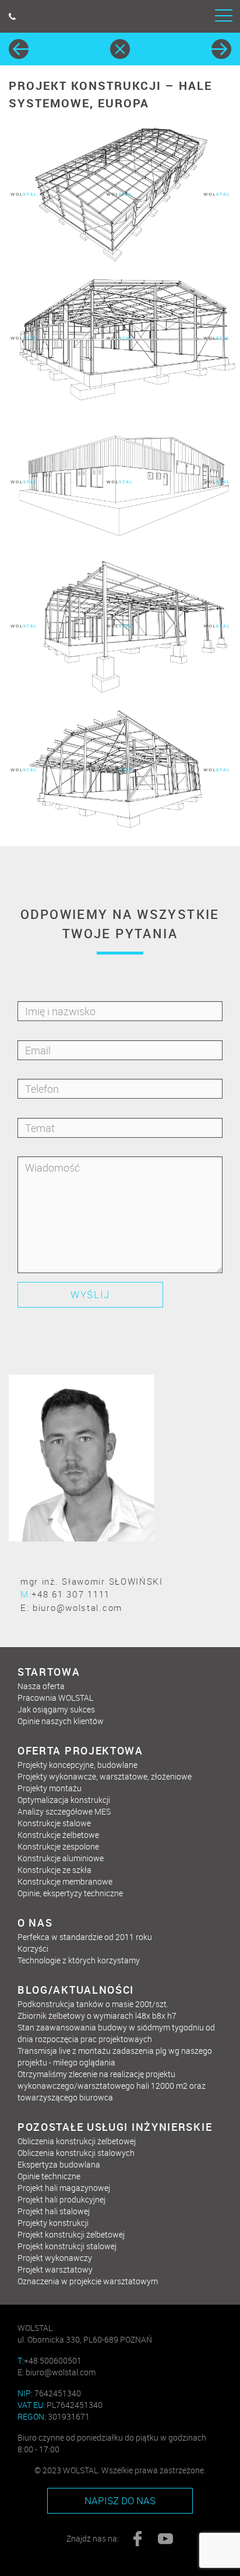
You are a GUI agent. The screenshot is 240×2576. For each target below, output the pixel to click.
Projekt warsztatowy (55, 2269)
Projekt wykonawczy (55, 2258)
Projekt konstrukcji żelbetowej (71, 2234)
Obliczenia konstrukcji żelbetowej (77, 2141)
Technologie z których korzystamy (79, 1960)
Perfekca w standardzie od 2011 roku (85, 1937)
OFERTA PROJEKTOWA (80, 1750)
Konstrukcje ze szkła (54, 1870)
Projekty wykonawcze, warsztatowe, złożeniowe (105, 1776)
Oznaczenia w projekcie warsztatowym (88, 2281)
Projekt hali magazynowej (64, 2188)
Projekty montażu (50, 1788)
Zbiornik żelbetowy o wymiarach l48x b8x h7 (97, 2016)
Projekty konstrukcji (53, 2223)
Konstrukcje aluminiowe (61, 1858)
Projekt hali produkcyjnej (61, 2199)
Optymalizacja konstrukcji (64, 1800)
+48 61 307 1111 (65, 1594)
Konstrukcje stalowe (54, 1823)
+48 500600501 (50, 2360)
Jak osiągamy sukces (56, 1709)
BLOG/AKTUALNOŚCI (76, 1990)
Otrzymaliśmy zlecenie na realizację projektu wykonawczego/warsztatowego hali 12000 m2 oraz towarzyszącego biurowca (112, 2086)
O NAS (35, 1923)
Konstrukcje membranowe (65, 1881)
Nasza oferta (41, 1686)
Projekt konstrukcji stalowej (67, 2246)
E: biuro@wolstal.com (71, 1607)
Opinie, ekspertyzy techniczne (70, 1893)
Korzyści (33, 1948)
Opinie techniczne (49, 2176)
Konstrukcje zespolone (58, 1846)
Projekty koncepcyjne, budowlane (77, 1765)
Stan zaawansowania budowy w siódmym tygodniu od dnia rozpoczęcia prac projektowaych (116, 2033)
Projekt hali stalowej (54, 2211)
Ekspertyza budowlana (59, 2164)
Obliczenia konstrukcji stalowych (76, 2153)
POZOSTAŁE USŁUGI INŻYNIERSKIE (115, 2127)
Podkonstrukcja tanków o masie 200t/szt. (93, 2004)
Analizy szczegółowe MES (64, 1811)
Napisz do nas (120, 2500)
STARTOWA (49, 1672)
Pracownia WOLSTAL (55, 1698)
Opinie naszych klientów (61, 1721)
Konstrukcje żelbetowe (58, 1835)
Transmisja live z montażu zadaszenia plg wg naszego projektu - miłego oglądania (115, 2056)
